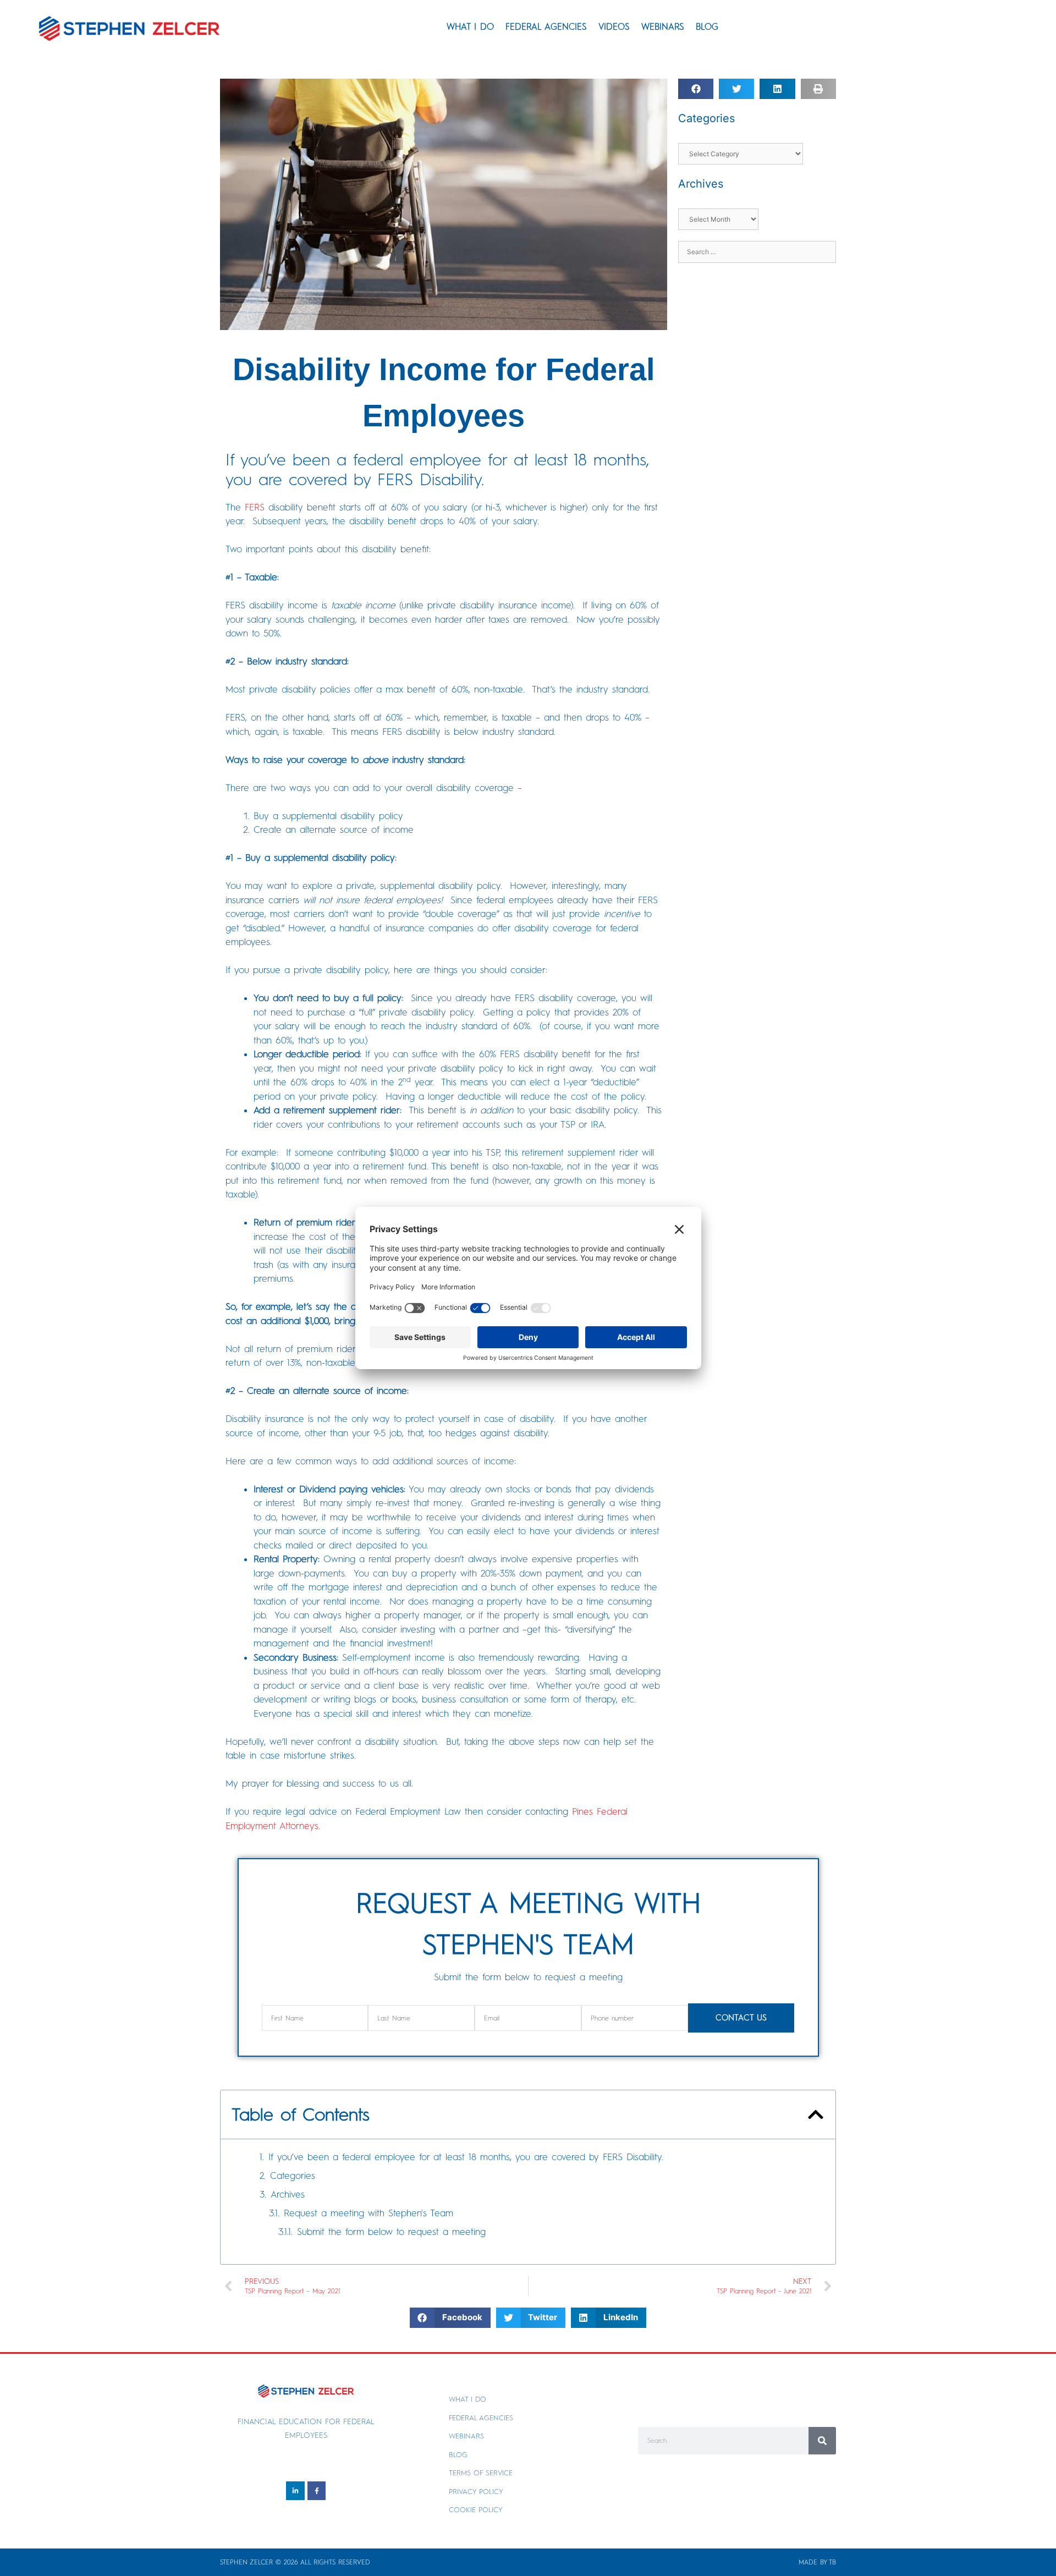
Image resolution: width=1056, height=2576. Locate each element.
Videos (614, 27)
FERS (255, 507)
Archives (288, 2194)
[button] (696, 89)
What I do (470, 27)
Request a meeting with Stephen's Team (369, 2213)
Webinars (663, 27)
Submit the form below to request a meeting (391, 2232)
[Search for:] (757, 251)
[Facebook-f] (317, 2491)
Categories (293, 2176)
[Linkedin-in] (295, 2491)
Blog (707, 27)
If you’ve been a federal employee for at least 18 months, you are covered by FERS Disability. (468, 2157)
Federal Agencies (546, 27)
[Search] (822, 2441)
